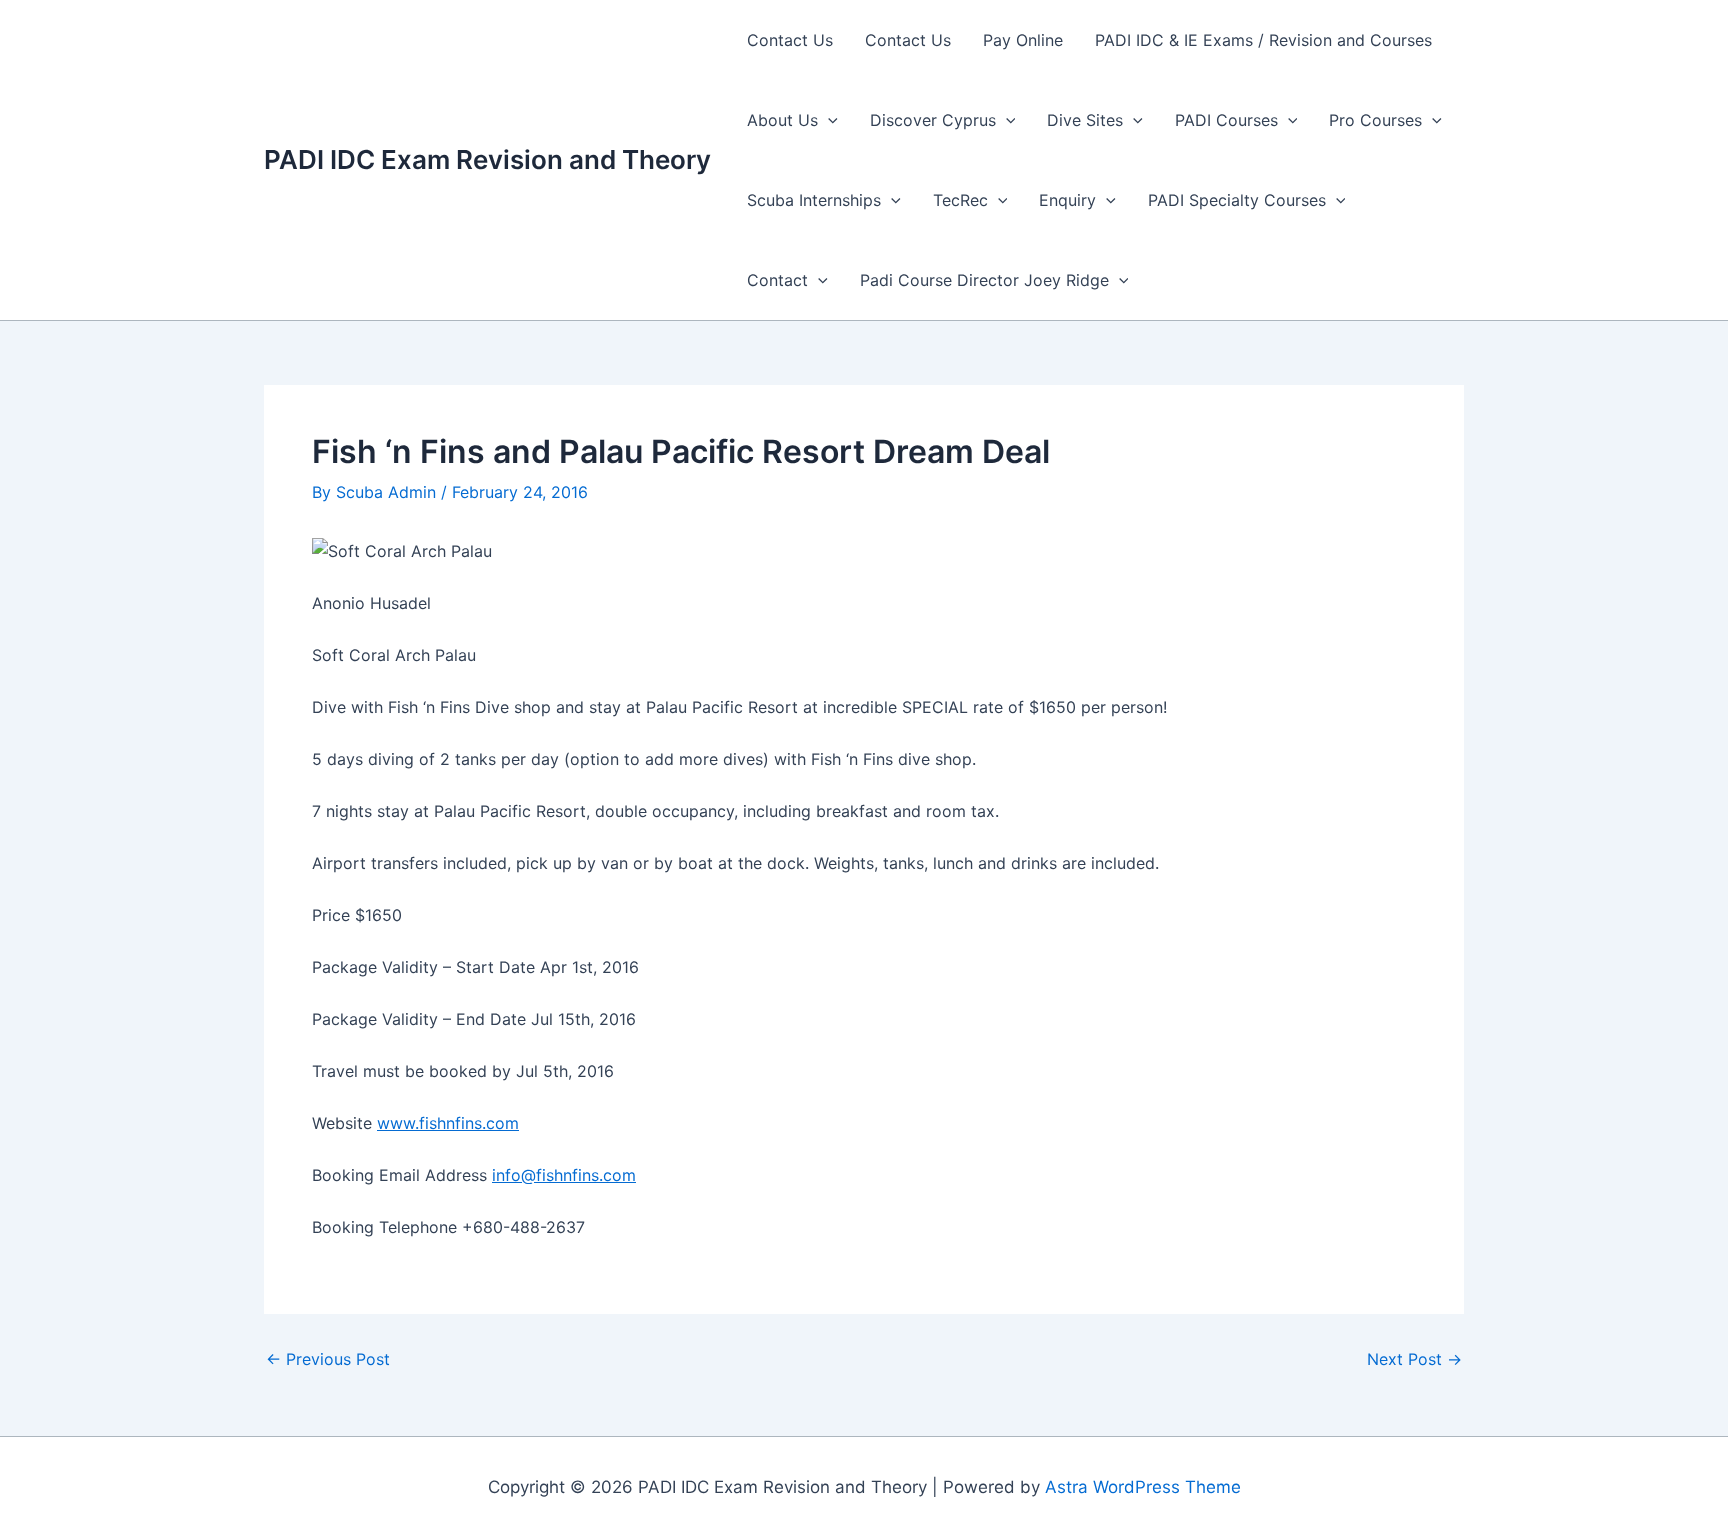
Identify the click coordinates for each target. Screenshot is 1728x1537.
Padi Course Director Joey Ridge (984, 280)
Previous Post (328, 1359)
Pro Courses (1375, 120)
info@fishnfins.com (564, 1175)
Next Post (1414, 1359)
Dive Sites (1085, 120)
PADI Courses (1226, 120)
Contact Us (790, 40)
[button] (828, 120)
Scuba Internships (814, 200)
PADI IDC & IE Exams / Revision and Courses (1263, 40)
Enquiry (1067, 200)
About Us (782, 120)
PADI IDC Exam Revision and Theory (487, 159)
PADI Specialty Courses (1237, 200)
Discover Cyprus (933, 120)
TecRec (960, 200)
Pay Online (1023, 40)
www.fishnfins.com (448, 1123)
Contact (777, 280)
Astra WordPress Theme (1143, 1487)
